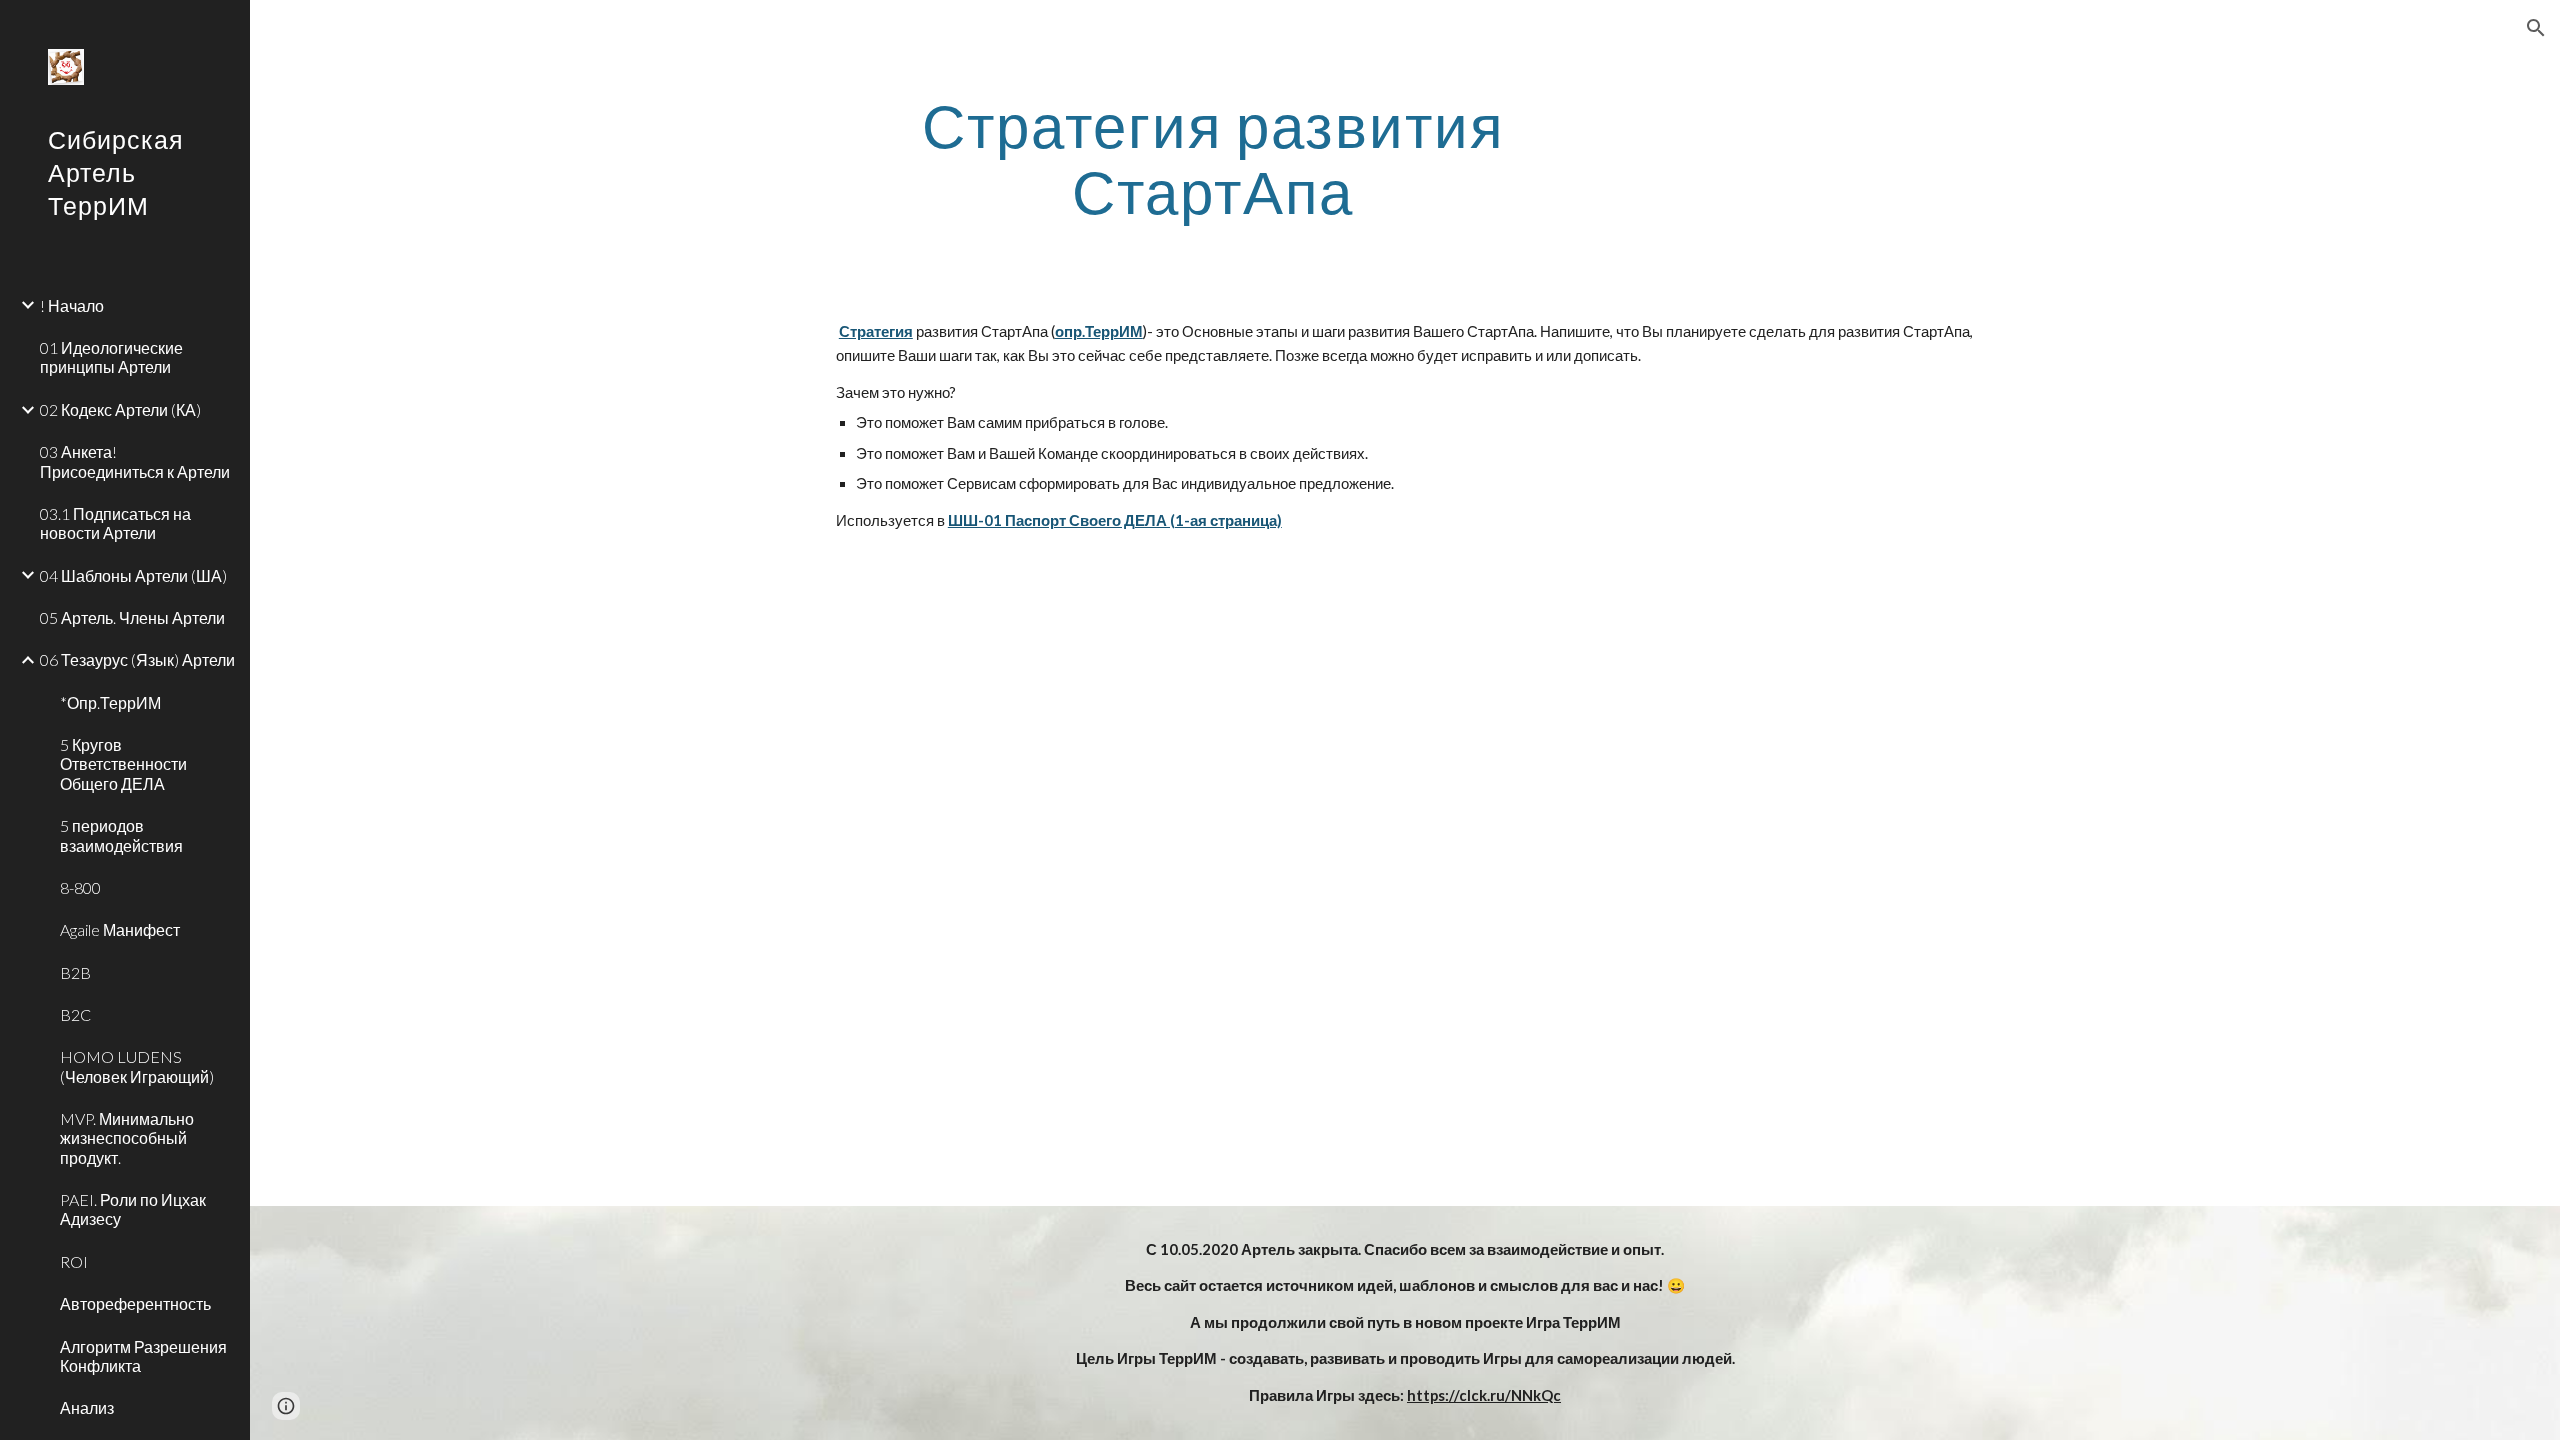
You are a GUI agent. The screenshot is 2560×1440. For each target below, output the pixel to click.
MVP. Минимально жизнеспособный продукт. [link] (127, 1138)
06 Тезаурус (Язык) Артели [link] (137, 659)
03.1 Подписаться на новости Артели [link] (115, 523)
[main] (1213, 158)
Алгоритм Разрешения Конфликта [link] (143, 1356)
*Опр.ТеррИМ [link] (110, 702)
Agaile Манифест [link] (120, 929)
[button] (2536, 28)
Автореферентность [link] (135, 1303)
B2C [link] (75, 1014)
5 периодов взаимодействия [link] (121, 835)
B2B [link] (75, 972)
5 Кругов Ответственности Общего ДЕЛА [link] (123, 764)
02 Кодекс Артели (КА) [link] (120, 409)
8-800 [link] (80, 887)
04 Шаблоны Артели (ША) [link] (133, 575)
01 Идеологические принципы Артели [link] (111, 357)
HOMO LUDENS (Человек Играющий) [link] (137, 1066)
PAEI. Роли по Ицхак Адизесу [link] (133, 1209)
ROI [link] (74, 1261)
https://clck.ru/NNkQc (1484, 1395)
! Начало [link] (72, 305)
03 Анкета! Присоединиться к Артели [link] (135, 461)
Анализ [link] (87, 1407)
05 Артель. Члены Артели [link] (132, 617)
